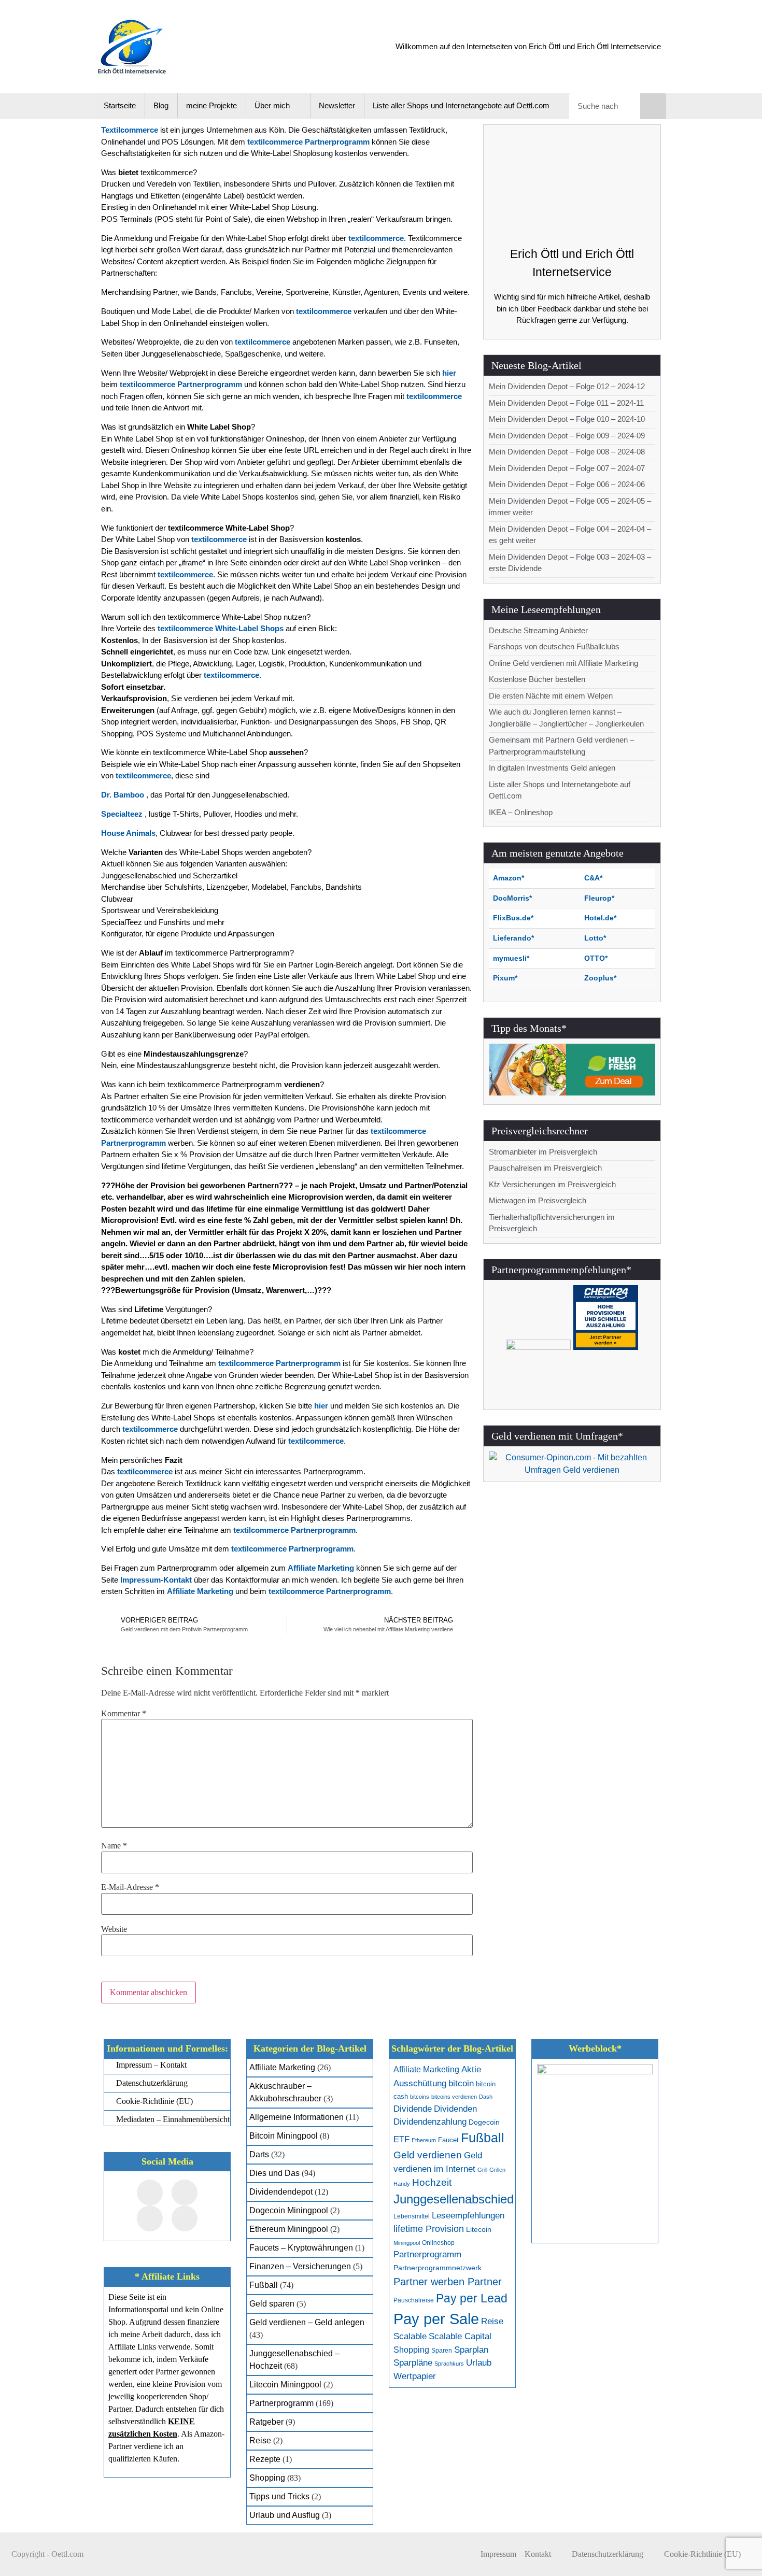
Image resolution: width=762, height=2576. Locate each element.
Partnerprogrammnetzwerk (438, 2268)
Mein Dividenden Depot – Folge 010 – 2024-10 (567, 419)
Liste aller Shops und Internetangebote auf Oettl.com (461, 105)
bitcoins (420, 2097)
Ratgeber (266, 2422)
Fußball (264, 2285)
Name (114, 1846)
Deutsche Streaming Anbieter (538, 630)
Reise (260, 2440)
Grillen (497, 2170)
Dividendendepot (281, 2192)
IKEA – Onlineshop (521, 812)
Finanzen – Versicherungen (300, 2266)
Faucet (448, 2140)
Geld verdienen (428, 2155)
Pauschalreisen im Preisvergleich (545, 1168)
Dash (486, 2097)
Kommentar (124, 1714)
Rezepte (265, 2459)
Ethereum (424, 2140)
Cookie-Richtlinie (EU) (702, 2554)
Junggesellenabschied (454, 2199)
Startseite (120, 105)
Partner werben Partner (448, 2282)
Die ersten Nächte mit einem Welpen (551, 696)
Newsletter (337, 105)
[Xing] (150, 2218)
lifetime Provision (429, 2229)
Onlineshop (438, 2243)
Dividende (413, 2109)
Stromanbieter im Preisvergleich (543, 1152)
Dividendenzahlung (430, 2122)
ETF (401, 2139)
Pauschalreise (414, 2300)
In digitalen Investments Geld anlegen (552, 768)
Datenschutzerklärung (608, 2554)
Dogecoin (484, 2122)
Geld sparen (272, 2304)
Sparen (442, 2351)
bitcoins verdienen (454, 2097)
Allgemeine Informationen (297, 2117)
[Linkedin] (185, 2218)
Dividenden (455, 2109)
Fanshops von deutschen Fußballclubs (554, 646)
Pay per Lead (472, 2298)
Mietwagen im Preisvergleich (538, 1200)
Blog (161, 105)
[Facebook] (150, 2193)
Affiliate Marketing (282, 2067)
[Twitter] (185, 2193)
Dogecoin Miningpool (289, 2210)
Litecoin (479, 2230)
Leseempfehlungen (468, 2215)
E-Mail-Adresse (130, 1887)
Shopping (267, 2478)
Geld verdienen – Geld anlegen (307, 2322)
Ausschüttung (420, 2083)
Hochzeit (432, 2182)
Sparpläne (413, 2363)
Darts (259, 2154)
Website (114, 1929)
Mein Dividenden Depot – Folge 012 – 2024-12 (567, 386)
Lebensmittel (412, 2216)
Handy (402, 2184)
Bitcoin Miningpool (284, 2136)
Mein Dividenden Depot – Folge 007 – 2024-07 (567, 468)
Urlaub (479, 2363)
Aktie (471, 2069)
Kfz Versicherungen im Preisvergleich (552, 1184)
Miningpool (407, 2243)
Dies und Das (274, 2173)
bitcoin (461, 2083)
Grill (482, 2170)
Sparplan (471, 2350)
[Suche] (653, 106)
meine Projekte (211, 105)
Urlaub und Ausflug (285, 2515)
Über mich (272, 105)
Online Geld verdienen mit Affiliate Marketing (563, 663)
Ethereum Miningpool (289, 2229)
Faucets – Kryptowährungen (301, 2248)
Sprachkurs (449, 2364)
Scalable (410, 2336)
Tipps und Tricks (279, 2496)
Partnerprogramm (281, 2403)
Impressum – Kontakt (516, 2554)
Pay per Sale (436, 2319)
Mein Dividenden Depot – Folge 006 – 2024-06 (567, 484)
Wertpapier (415, 2376)
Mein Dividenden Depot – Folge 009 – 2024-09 (567, 436)
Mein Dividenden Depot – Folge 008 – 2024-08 (567, 452)
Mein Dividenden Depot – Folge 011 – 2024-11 (566, 403)
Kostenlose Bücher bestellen (537, 679)
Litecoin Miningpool (285, 2385)
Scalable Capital (460, 2336)
